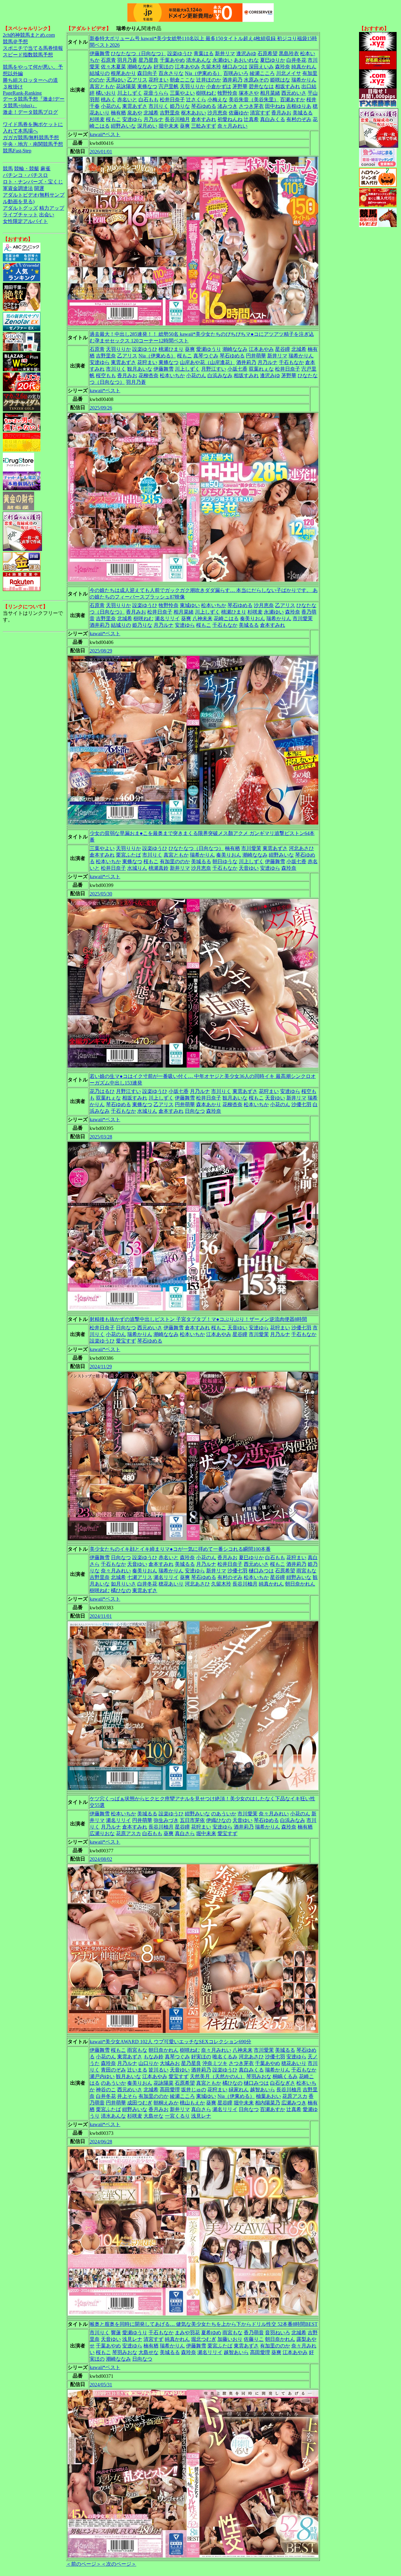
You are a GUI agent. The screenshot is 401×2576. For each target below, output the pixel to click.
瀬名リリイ (167, 618)
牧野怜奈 (227, 93)
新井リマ (225, 53)
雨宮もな (306, 1571)
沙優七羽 (301, 1104)
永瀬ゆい (222, 60)
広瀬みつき (294, 2103)
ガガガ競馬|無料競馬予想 (31, 137)
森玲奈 (283, 67)
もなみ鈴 (154, 2057)
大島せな (154, 2116)
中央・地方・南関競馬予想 (33, 144)
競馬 (8, 169)
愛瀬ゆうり (209, 349)
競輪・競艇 (27, 169)
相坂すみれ (288, 86)
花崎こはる (226, 618)
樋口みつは (235, 67)
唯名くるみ (225, 2057)
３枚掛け (13, 87)
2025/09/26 (101, 408)
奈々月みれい (232, 126)
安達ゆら (132, 119)
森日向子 (147, 73)
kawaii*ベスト (105, 134)
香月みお (281, 113)
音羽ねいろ (278, 2333)
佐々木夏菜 (113, 67)
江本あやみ (187, 67)
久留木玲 (211, 67)
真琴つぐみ (206, 356)
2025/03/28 (101, 1137)
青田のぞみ (113, 2070)
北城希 (151, 113)
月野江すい (214, 369)
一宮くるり (177, 2116)
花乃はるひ (102, 1091)
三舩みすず (204, 126)
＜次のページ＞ (119, 2564)
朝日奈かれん (300, 1584)
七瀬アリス (140, 1577)
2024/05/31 (101, 2385)
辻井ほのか (209, 80)
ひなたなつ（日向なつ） (138, 53)
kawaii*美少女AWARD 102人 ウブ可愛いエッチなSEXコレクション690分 (170, 2042)
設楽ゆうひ (180, 53)
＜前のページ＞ (84, 2564)
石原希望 (268, 53)
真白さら (185, 1833)
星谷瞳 (283, 349)
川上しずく (130, 93)
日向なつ (195, 1111)
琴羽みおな (259, 2076)
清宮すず (260, 113)
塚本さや (249, 93)
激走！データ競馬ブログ (30, 112)
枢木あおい (194, 113)
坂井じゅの (194, 2090)
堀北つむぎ (204, 2339)
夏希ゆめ (211, 2333)
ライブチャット (20, 215)
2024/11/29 (101, 1367)
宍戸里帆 (169, 86)
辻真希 (251, 119)
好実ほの (164, 67)
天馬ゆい (116, 80)
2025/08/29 (101, 651)
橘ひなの (121, 1590)
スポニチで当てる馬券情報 (33, 48)
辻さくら (196, 100)
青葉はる (204, 53)
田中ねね (275, 106)
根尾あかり (123, 73)
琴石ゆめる (204, 106)
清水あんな (199, 60)
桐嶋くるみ (285, 2076)
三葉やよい (182, 93)
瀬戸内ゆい (102, 2076)
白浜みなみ (220, 375)
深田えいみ (261, 67)
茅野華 (240, 86)
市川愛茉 (303, 618)
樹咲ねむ (206, 93)
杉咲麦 (97, 119)
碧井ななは (261, 86)
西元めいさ (294, 93)
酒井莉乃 (232, 80)
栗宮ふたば (128, 855)
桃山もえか (192, 2103)
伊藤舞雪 (100, 53)
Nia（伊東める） (203, 73)
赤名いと (127, 100)
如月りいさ (123, 1584)
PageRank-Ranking (22, 93)
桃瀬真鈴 (159, 868)
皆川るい (159, 2070)
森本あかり (209, 1104)
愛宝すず (126, 1341)
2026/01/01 (101, 152)
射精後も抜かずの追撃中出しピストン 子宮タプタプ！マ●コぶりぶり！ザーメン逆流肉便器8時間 (198, 1319)
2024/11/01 (101, 1616)
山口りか (148, 2063)
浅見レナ (201, 2116)
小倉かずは (219, 86)
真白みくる (273, 119)
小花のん (111, 106)
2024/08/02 (101, 1859)
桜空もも (106, 375)
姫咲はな (280, 80)
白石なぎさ (283, 2083)
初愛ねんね (230, 119)
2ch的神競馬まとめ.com (29, 35)
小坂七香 (237, 369)
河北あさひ (301, 848)
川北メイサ (289, 73)
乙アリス (137, 80)
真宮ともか (102, 86)
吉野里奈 (170, 113)
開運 (39, 188)
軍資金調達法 (18, 188)
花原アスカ (128, 1833)
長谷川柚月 (177, 119)
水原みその (256, 80)
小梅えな (217, 100)
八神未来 (202, 618)
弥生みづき (166, 1820)
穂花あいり (171, 1584)
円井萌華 (256, 356)
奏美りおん (253, 618)
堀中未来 (169, 126)
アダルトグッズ (20, 208)
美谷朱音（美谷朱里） (254, 100)
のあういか (224, 1814)
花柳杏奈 (148, 375)
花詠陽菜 (126, 86)
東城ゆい (190, 605)
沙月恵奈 (217, 113)
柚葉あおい (268, 2096)
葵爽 (185, 126)
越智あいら (263, 2090)
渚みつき (227, 106)
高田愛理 (170, 2090)
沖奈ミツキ (215, 2063)
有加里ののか (175, 861)
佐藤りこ (254, 2339)
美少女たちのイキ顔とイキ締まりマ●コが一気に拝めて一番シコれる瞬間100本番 (180, 1549)
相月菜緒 (270, 93)
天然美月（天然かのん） (217, 2076)
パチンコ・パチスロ (25, 175)
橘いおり (106, 93)
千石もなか (291, 362)
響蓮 (116, 2333)
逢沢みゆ (246, 53)
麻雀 (45, 169)
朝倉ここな (182, 80)
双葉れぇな (261, 369)
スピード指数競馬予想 (28, 55)
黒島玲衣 (289, 53)
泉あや (135, 113)
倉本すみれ (204, 119)
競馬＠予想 (15, 42)
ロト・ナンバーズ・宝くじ (33, 182)
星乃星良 (148, 60)
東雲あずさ (135, 106)
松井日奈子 (172, 100)
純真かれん (304, 67)
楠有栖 (118, 113)
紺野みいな (123, 126)
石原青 (108, 60)
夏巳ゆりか (273, 60)
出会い (47, 215)
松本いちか (172, 375)
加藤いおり (230, 2339)
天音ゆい (249, 868)
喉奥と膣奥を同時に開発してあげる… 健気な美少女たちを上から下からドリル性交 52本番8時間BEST (204, 2324)
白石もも (148, 100)
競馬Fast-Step (17, 151)
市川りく (159, 106)
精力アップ (52, 208)
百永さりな (171, 73)
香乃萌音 (254, 2333)
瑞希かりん (304, 80)
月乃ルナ (154, 119)
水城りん (137, 868)
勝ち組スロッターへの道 (30, 80)
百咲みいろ (236, 73)
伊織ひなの (219, 1820)
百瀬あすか (293, 100)
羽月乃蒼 (127, 60)
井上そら (127, 2096)
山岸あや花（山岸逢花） (207, 362)
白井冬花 (296, 60)
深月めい (147, 126)
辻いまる (137, 2070)
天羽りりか (192, 86)
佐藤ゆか (239, 113)
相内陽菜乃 (268, 2103)
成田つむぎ (140, 2103)
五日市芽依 (192, 1820)
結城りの (100, 73)
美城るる (303, 113)
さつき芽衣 (251, 106)
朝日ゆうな (225, 861)
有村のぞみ (299, 119)
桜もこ (113, 119)
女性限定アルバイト (25, 221)
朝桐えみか (166, 2103)
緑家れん (239, 2090)
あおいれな (246, 60)
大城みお (170, 2063)
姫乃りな (180, 106)
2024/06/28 (101, 2142)
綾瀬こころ (262, 73)
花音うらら (156, 93)
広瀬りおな (102, 1833)
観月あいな (140, 369)
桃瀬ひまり (171, 349)
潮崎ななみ (140, 67)
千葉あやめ (172, 60)
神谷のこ (106, 2090)
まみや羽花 (187, 2333)
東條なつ (147, 86)
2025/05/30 (101, 894)
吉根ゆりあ (299, 106)
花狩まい (159, 80)
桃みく (108, 100)
